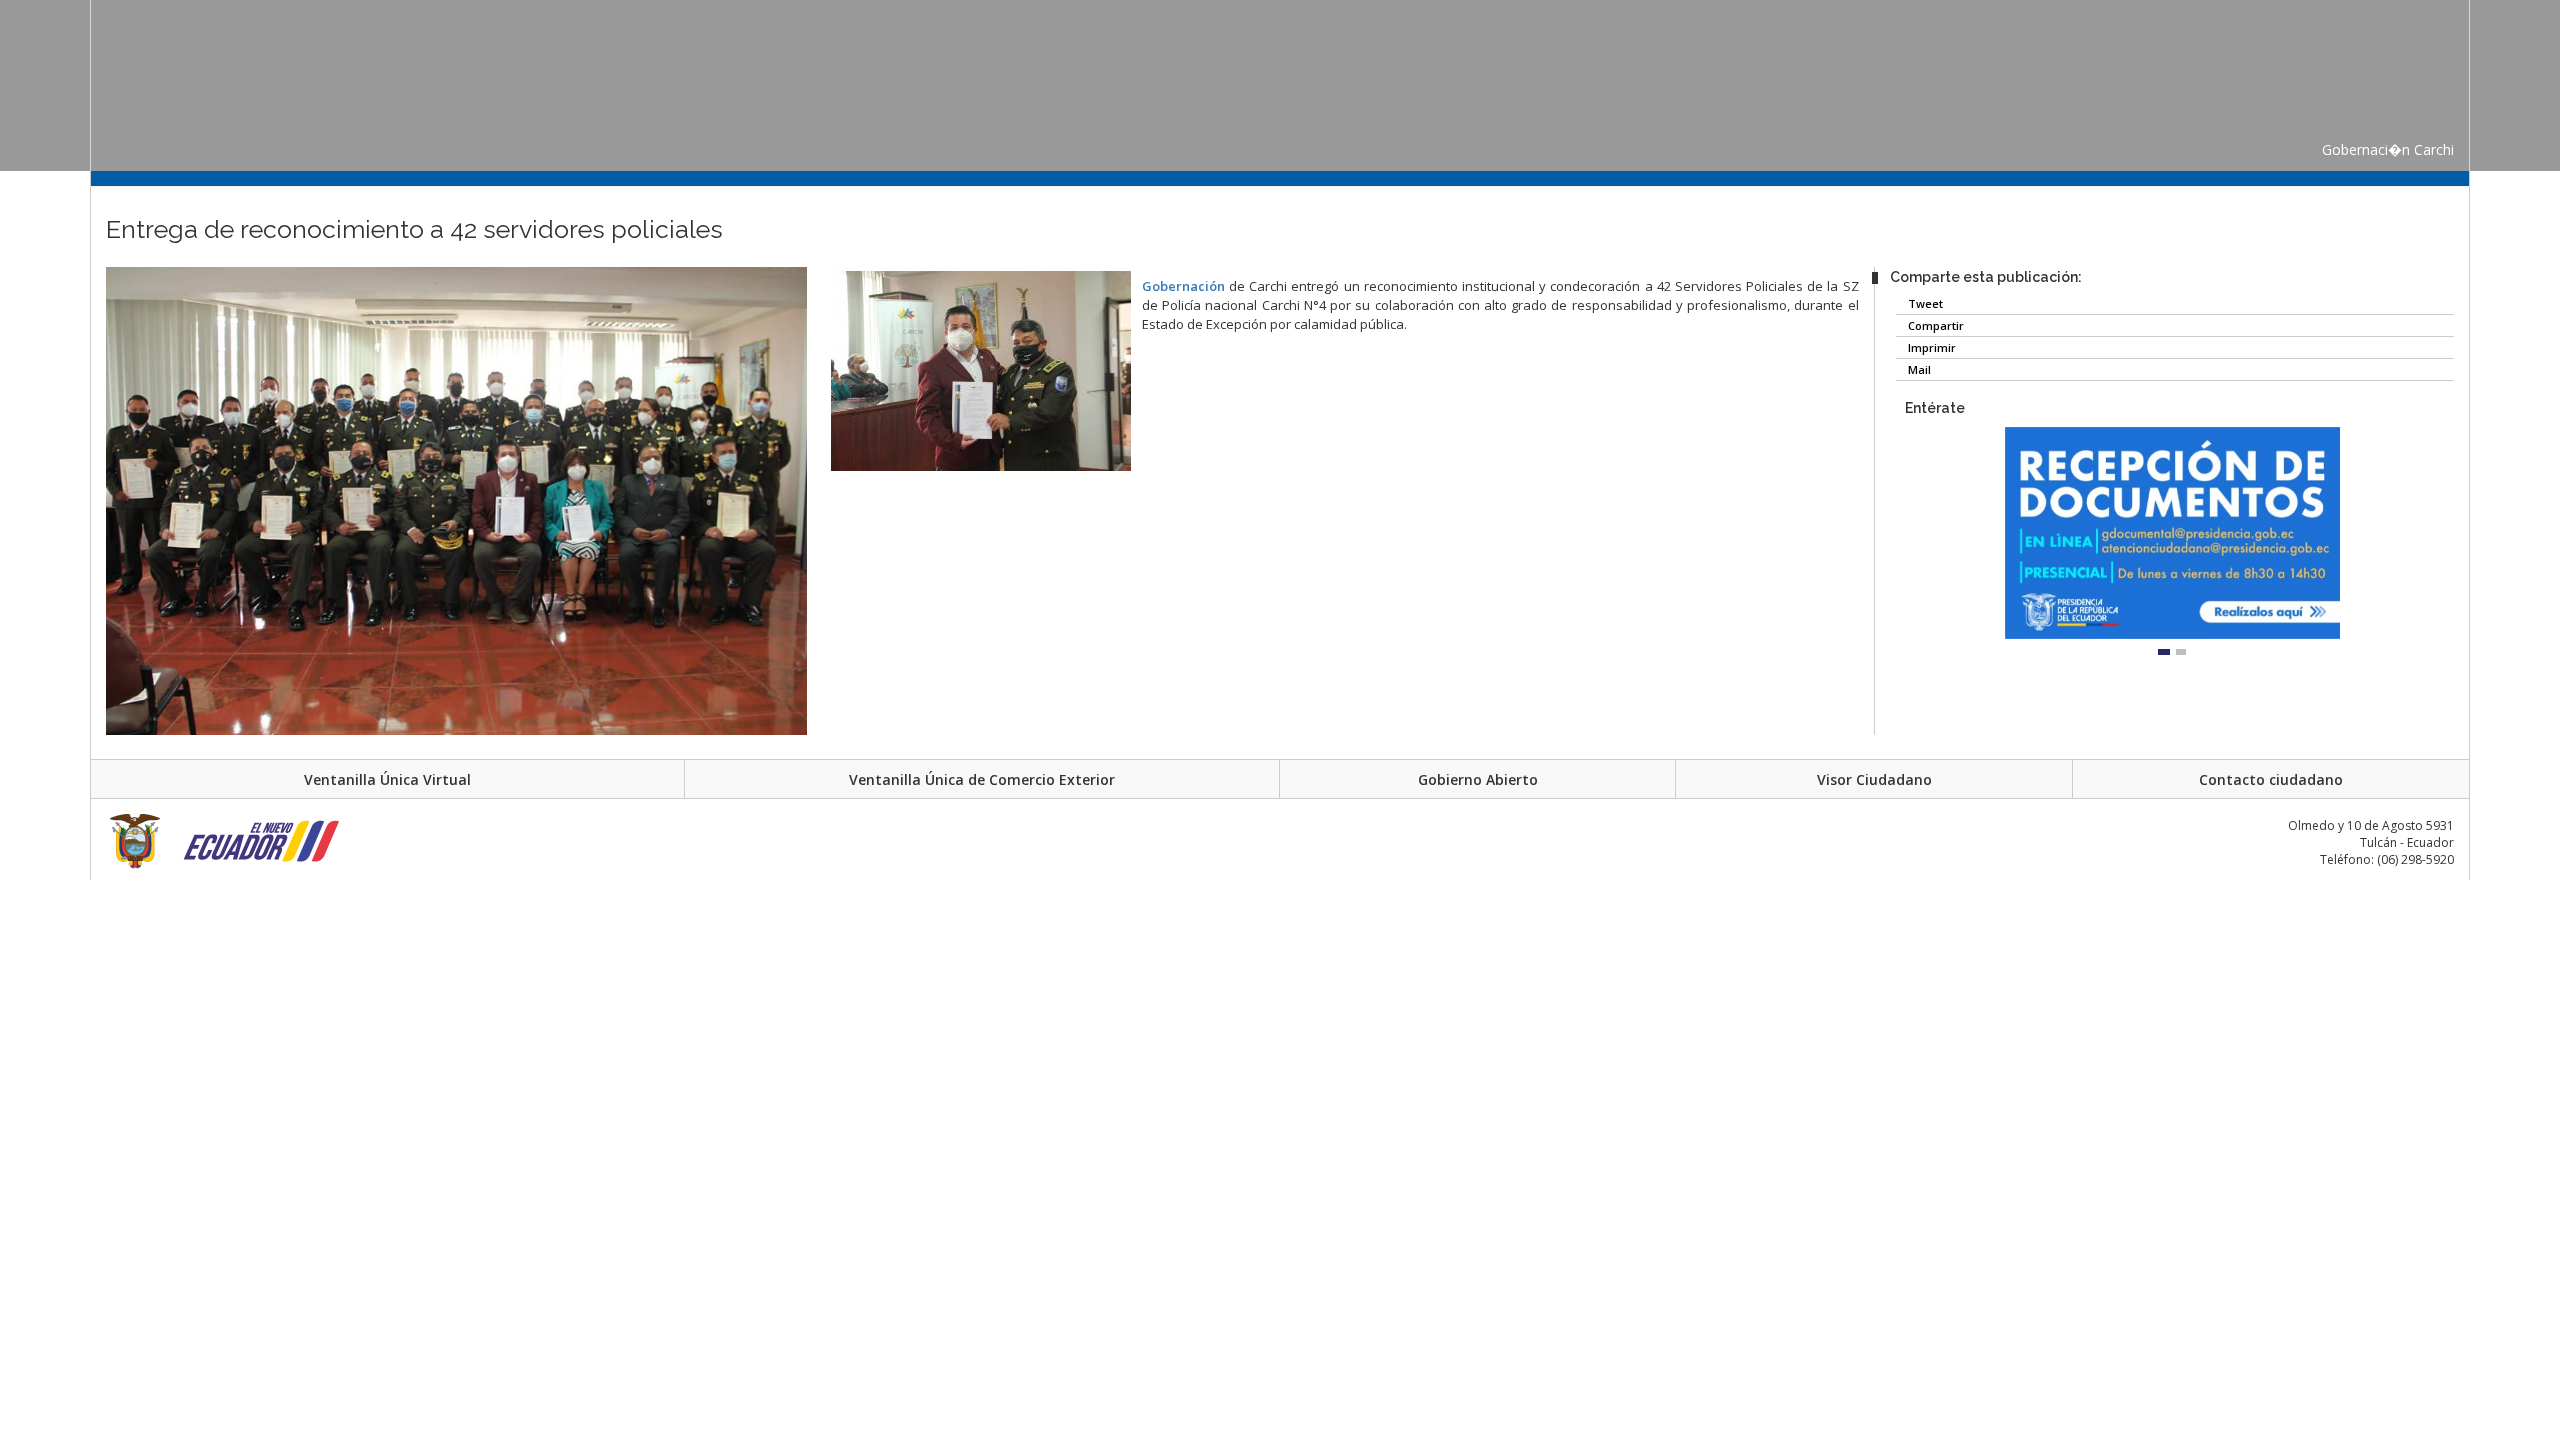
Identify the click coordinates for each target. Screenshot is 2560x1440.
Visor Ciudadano (1874, 779)
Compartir (1934, 325)
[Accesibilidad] (67, 264)
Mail (1918, 369)
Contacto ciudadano (2271, 779)
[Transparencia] (67, 302)
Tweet (1924, 303)
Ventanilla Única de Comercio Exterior (982, 779)
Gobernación (1183, 286)
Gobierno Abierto (1478, 779)
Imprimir (1930, 347)
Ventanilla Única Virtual (387, 779)
